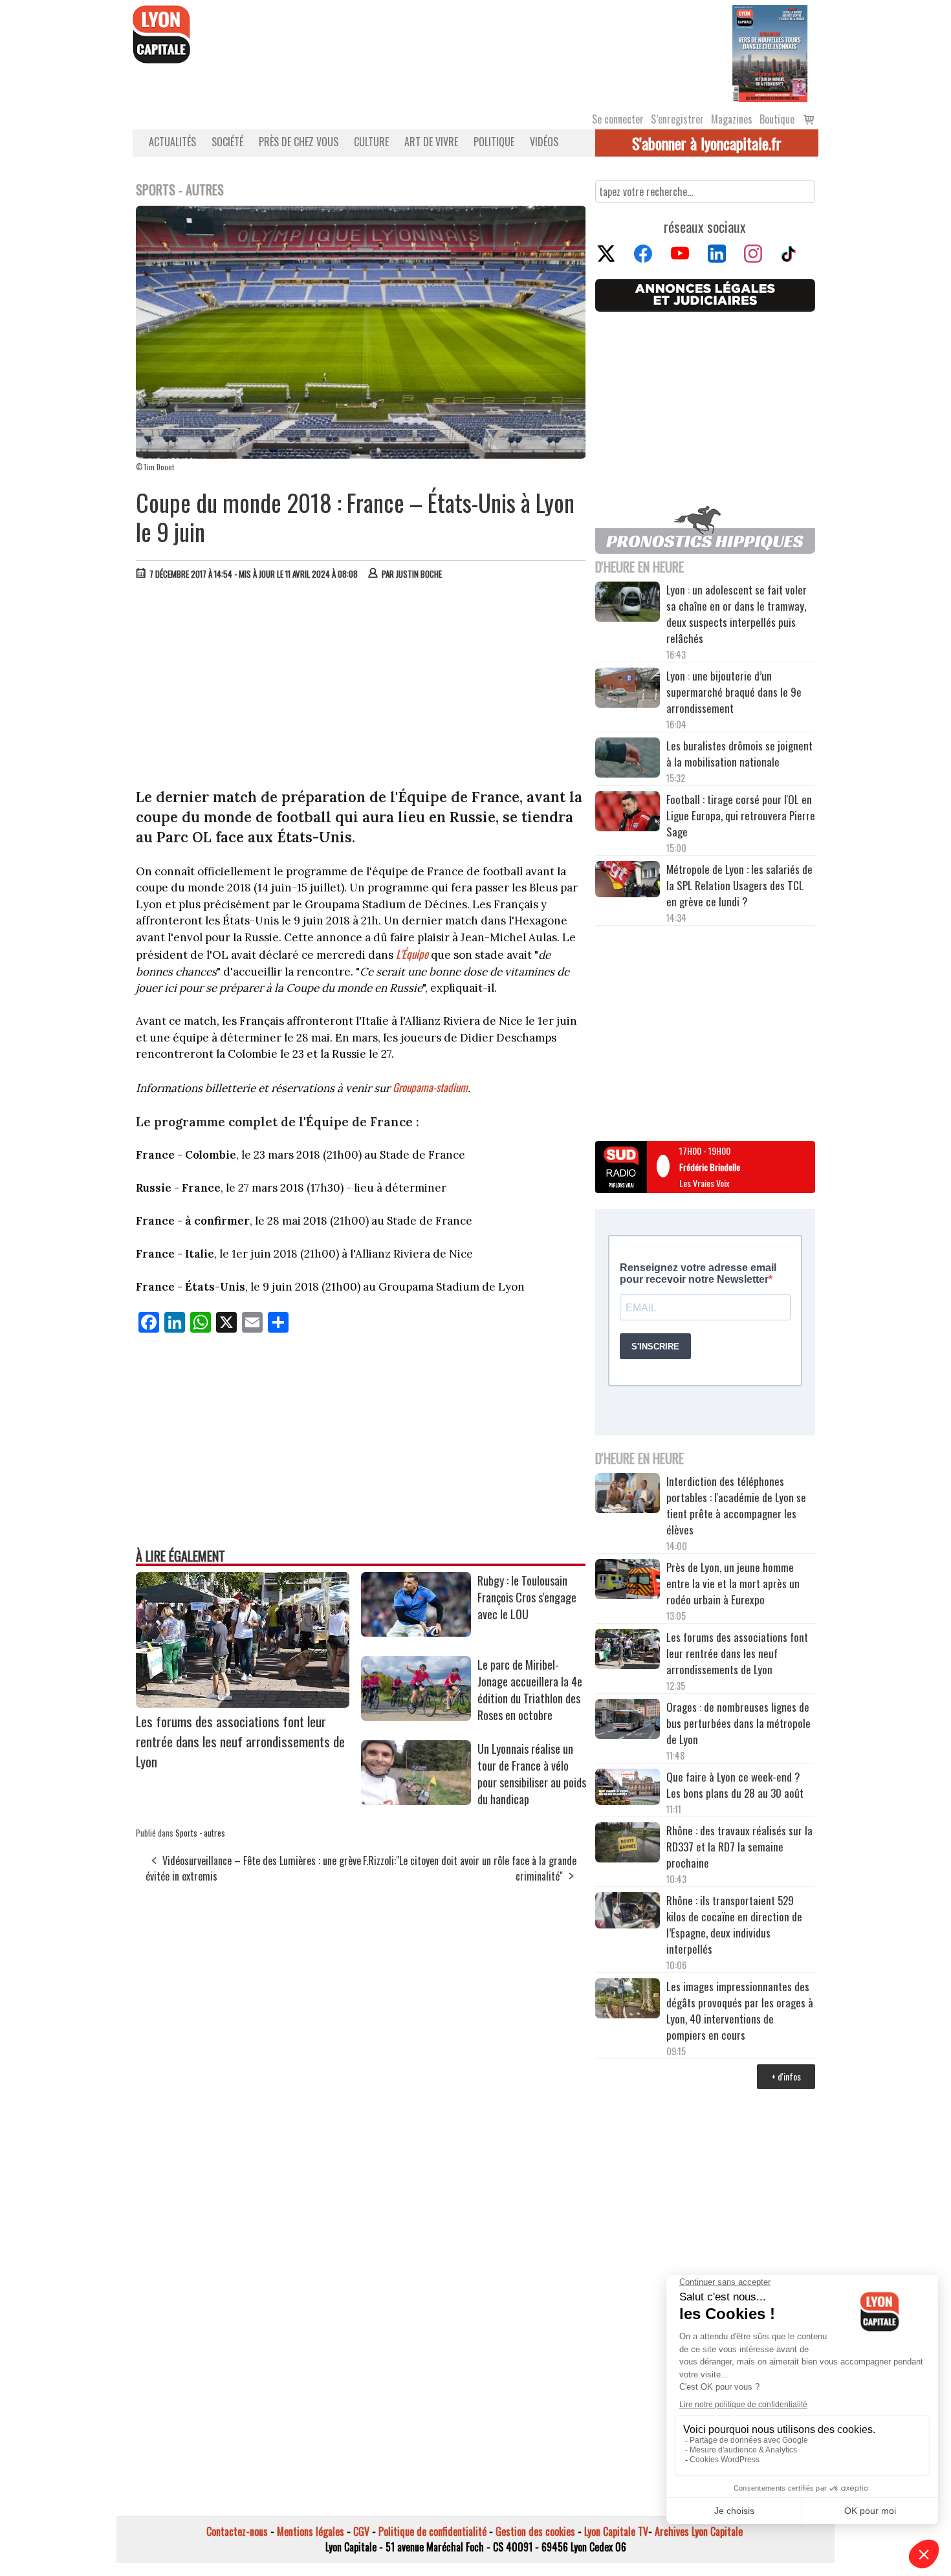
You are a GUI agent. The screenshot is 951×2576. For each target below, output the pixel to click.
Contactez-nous (237, 2531)
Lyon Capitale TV (616, 2531)
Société (227, 142)
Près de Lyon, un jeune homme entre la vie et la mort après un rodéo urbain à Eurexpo (733, 1583)
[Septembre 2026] (770, 52)
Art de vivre (431, 142)
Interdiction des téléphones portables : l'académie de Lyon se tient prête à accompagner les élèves (736, 1505)
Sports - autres (200, 1833)
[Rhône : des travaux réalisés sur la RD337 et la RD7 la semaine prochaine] (628, 1844)
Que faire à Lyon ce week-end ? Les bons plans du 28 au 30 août (735, 1785)
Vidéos (544, 142)
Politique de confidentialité (432, 2531)
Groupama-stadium (430, 1087)
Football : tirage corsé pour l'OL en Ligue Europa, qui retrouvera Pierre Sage (741, 815)
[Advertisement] (361, 687)
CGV (361, 2531)
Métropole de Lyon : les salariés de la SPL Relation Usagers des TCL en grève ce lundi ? (739, 885)
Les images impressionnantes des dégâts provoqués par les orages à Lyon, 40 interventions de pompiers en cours (740, 2011)
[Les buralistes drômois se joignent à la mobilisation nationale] (628, 759)
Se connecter (618, 119)
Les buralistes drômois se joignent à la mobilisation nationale (739, 754)
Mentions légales (311, 2531)
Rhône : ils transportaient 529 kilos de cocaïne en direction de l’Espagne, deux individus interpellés (734, 1925)
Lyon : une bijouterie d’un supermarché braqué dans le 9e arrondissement (734, 692)
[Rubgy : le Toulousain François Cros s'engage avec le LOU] (416, 1632)
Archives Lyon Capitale (699, 2531)
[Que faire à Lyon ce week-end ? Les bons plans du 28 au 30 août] (628, 1788)
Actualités (172, 142)
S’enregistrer (677, 119)
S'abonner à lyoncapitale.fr (707, 143)
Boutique (777, 119)
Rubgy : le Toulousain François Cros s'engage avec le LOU (527, 1597)
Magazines (732, 119)
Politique (494, 142)
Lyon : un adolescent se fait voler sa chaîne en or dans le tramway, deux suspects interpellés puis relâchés (737, 614)
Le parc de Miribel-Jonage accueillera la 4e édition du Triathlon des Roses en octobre (530, 1690)
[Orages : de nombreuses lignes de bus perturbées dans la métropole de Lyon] (628, 1721)
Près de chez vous (299, 142)
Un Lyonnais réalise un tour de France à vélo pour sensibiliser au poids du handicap (532, 1774)
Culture (371, 142)
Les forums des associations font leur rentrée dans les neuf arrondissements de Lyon (240, 1741)
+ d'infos (786, 2076)
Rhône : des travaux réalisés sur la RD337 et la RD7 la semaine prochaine (739, 1847)
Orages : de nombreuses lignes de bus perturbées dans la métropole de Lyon (738, 1723)
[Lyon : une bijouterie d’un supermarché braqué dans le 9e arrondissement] (628, 690)
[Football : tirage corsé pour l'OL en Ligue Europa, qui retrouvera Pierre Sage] (628, 813)
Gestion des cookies (535, 2531)
